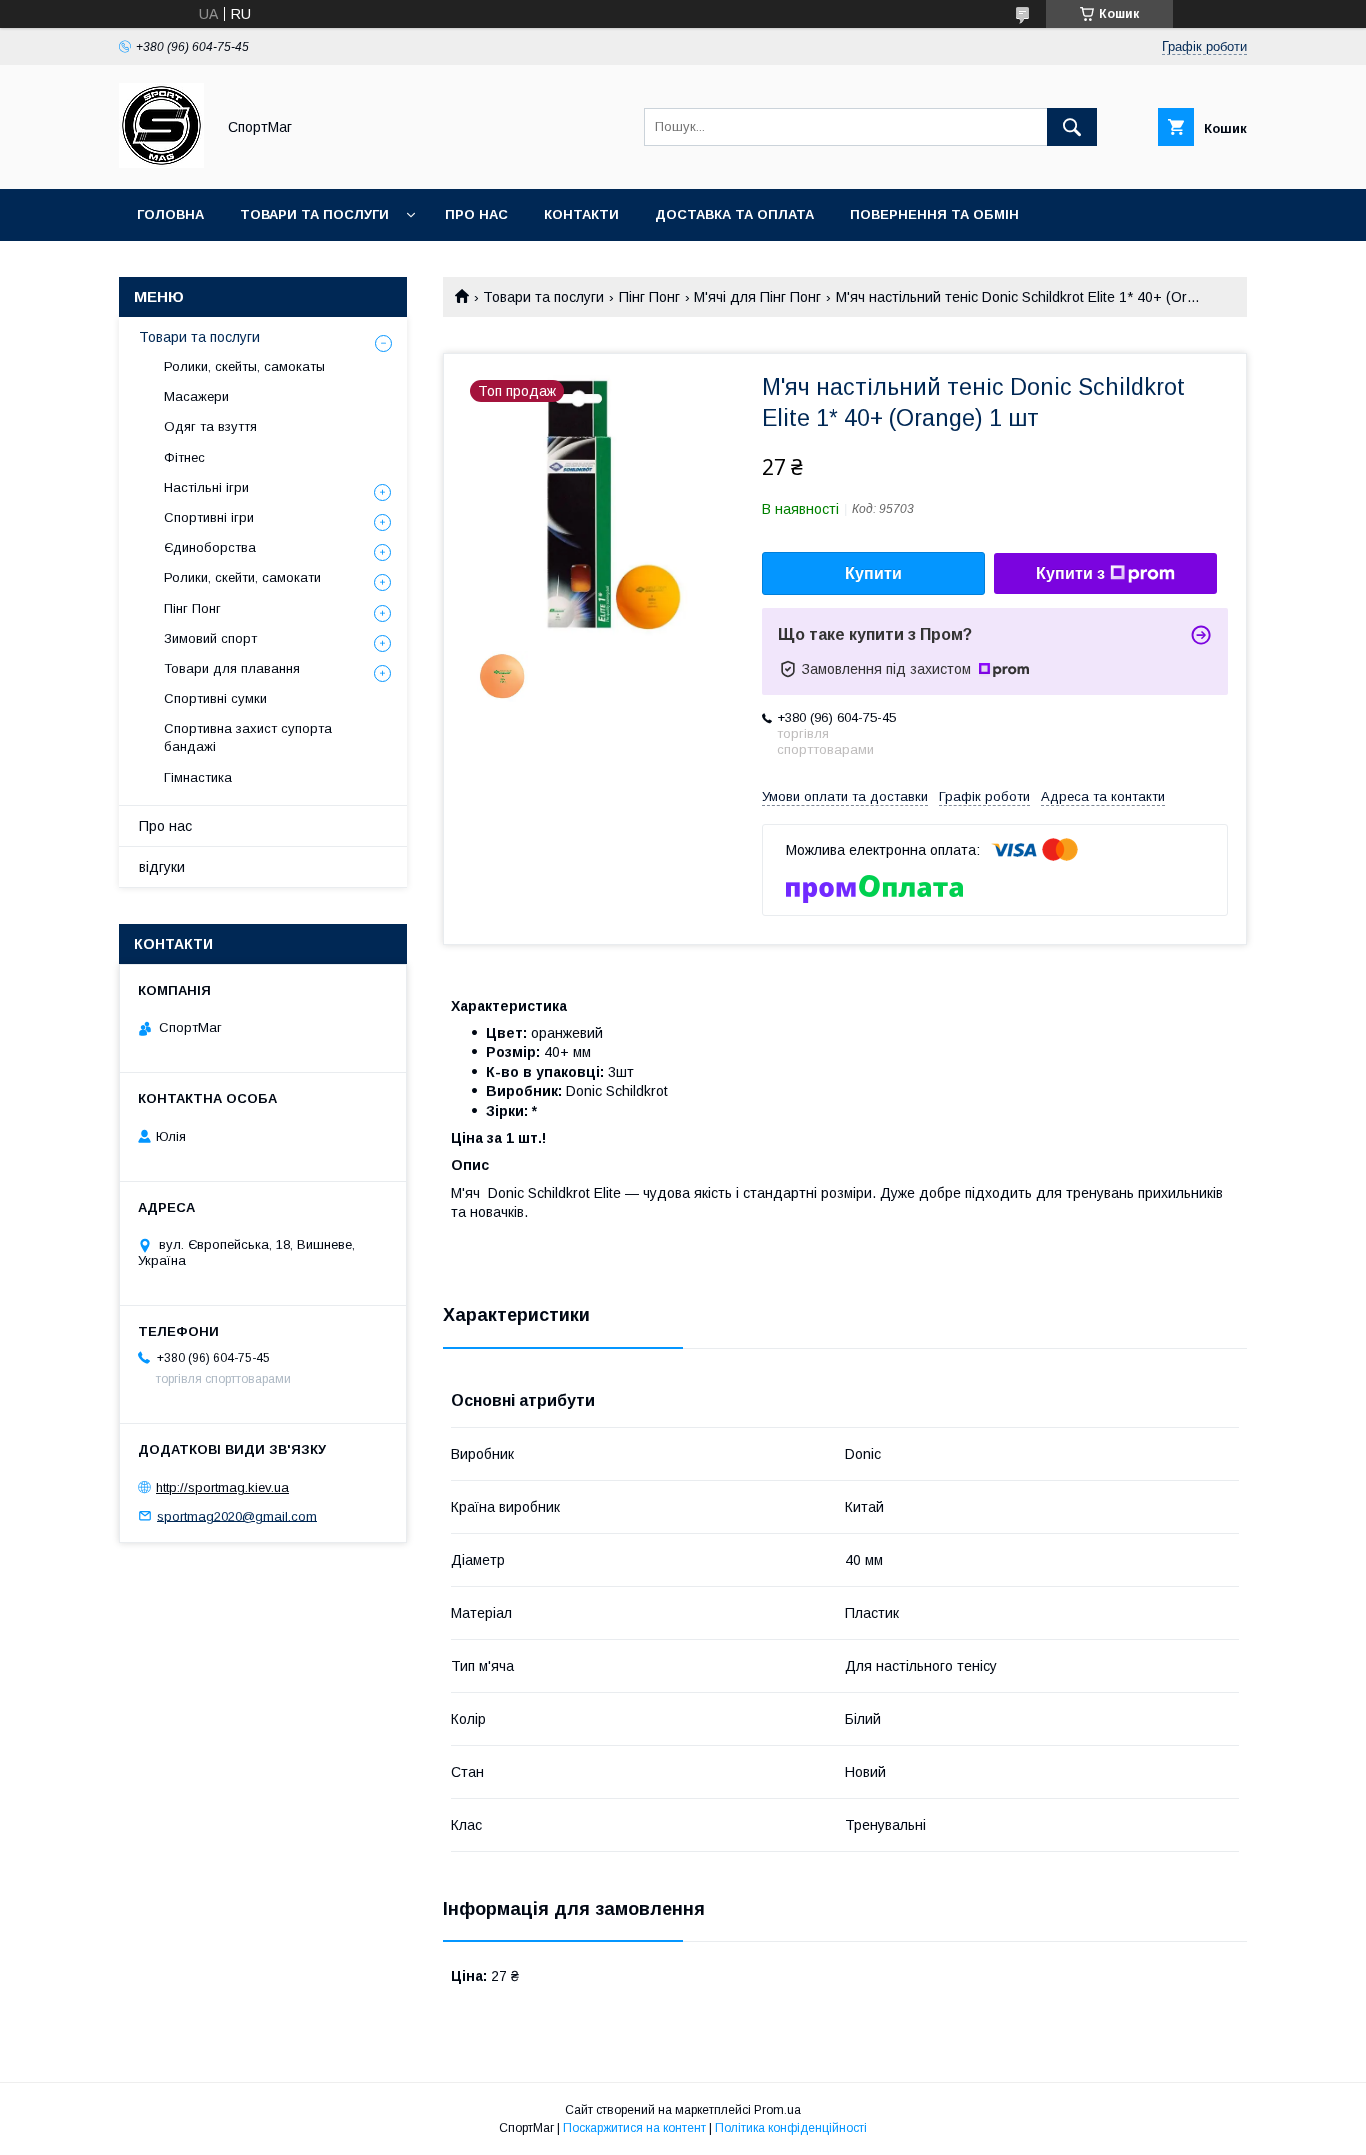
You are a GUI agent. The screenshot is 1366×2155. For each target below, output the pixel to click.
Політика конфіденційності (791, 2128)
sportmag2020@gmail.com (237, 1515)
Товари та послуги (314, 214)
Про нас (476, 214)
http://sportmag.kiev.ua (222, 1487)
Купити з (1070, 573)
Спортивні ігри (209, 517)
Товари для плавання (232, 668)
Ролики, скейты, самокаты (244, 366)
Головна (170, 214)
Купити (873, 573)
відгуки (162, 867)
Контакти (581, 214)
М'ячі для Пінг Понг (757, 297)
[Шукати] (1072, 127)
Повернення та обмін (934, 214)
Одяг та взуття (210, 426)
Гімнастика (198, 777)
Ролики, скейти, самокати (242, 577)
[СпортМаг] (161, 163)
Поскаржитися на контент (634, 2128)
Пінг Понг (649, 297)
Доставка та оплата (734, 214)
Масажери (196, 396)
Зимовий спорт (210, 638)
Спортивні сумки (215, 698)
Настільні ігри (206, 487)
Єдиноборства (210, 547)
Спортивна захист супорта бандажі (248, 737)
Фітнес (184, 457)
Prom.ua (777, 2110)
